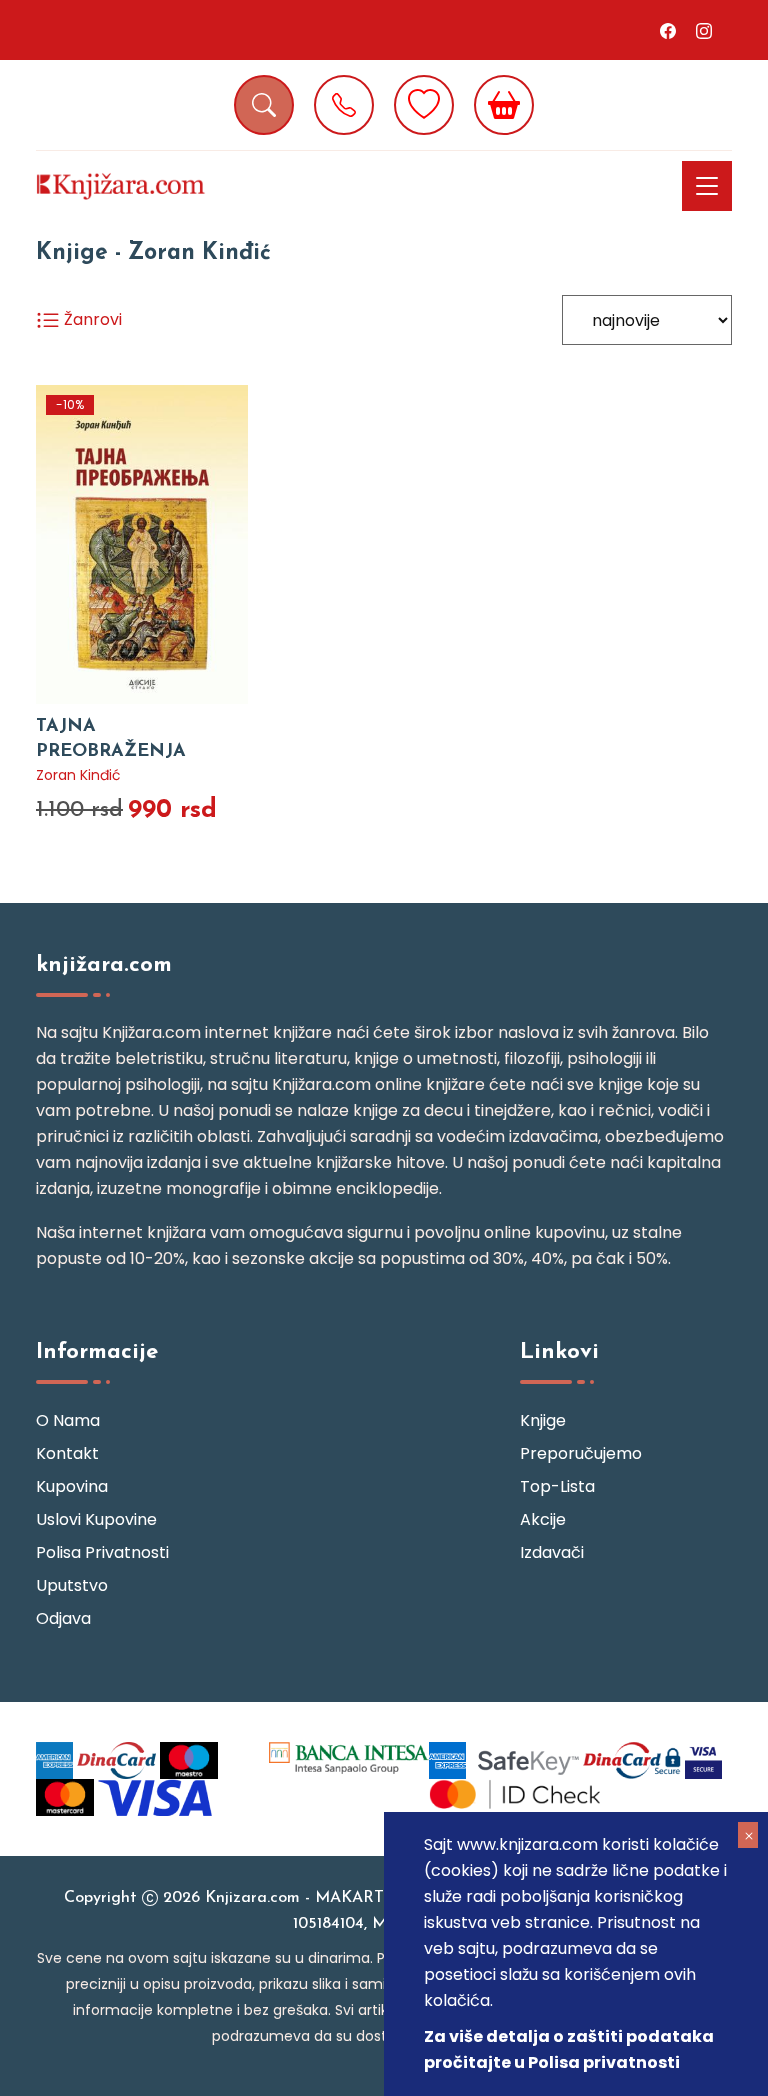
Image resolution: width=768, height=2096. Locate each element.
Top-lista (557, 1486)
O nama (68, 1420)
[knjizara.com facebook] (668, 30)
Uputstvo (72, 1585)
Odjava (63, 1618)
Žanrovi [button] (91, 319)
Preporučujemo (581, 1453)
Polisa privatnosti (102, 1552)
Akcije (543, 1519)
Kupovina (72, 1486)
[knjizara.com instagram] (704, 30)
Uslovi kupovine (96, 1519)
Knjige (543, 1420)
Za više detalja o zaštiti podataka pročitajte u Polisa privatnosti (569, 2049)
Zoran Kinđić (78, 775)
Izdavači (552, 1552)
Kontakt (67, 1453)
